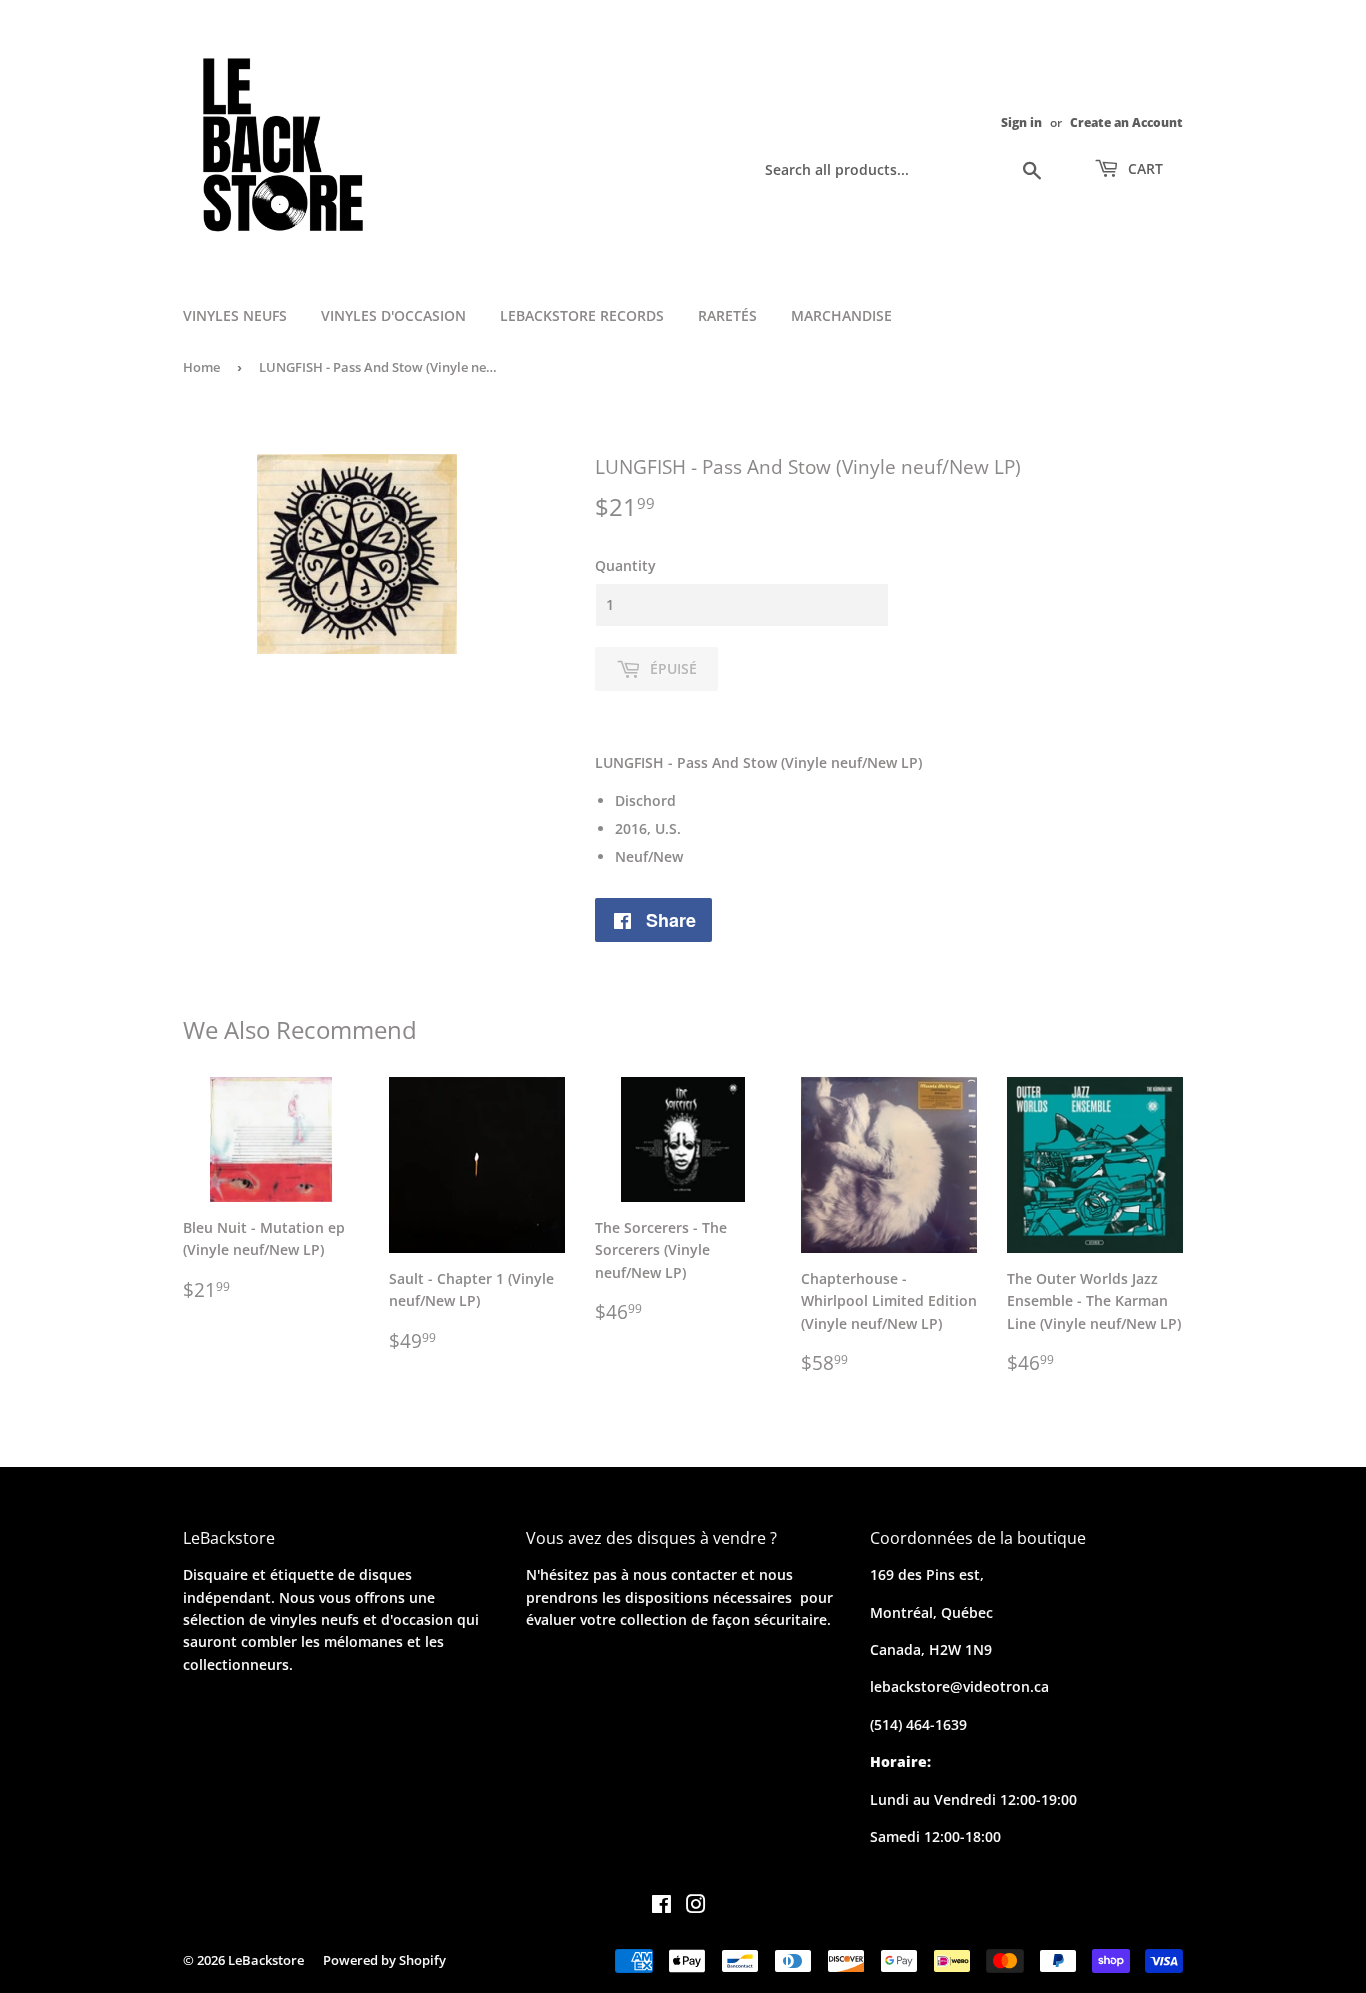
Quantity (625, 565)
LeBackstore (266, 1960)
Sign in (1021, 122)
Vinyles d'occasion (393, 315)
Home (201, 367)
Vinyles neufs (235, 315)
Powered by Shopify (384, 1960)
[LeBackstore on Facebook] (661, 1906)
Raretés (727, 315)
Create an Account (1126, 122)
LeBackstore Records (582, 315)
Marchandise (841, 315)
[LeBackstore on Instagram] (696, 1906)
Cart (1143, 168)
